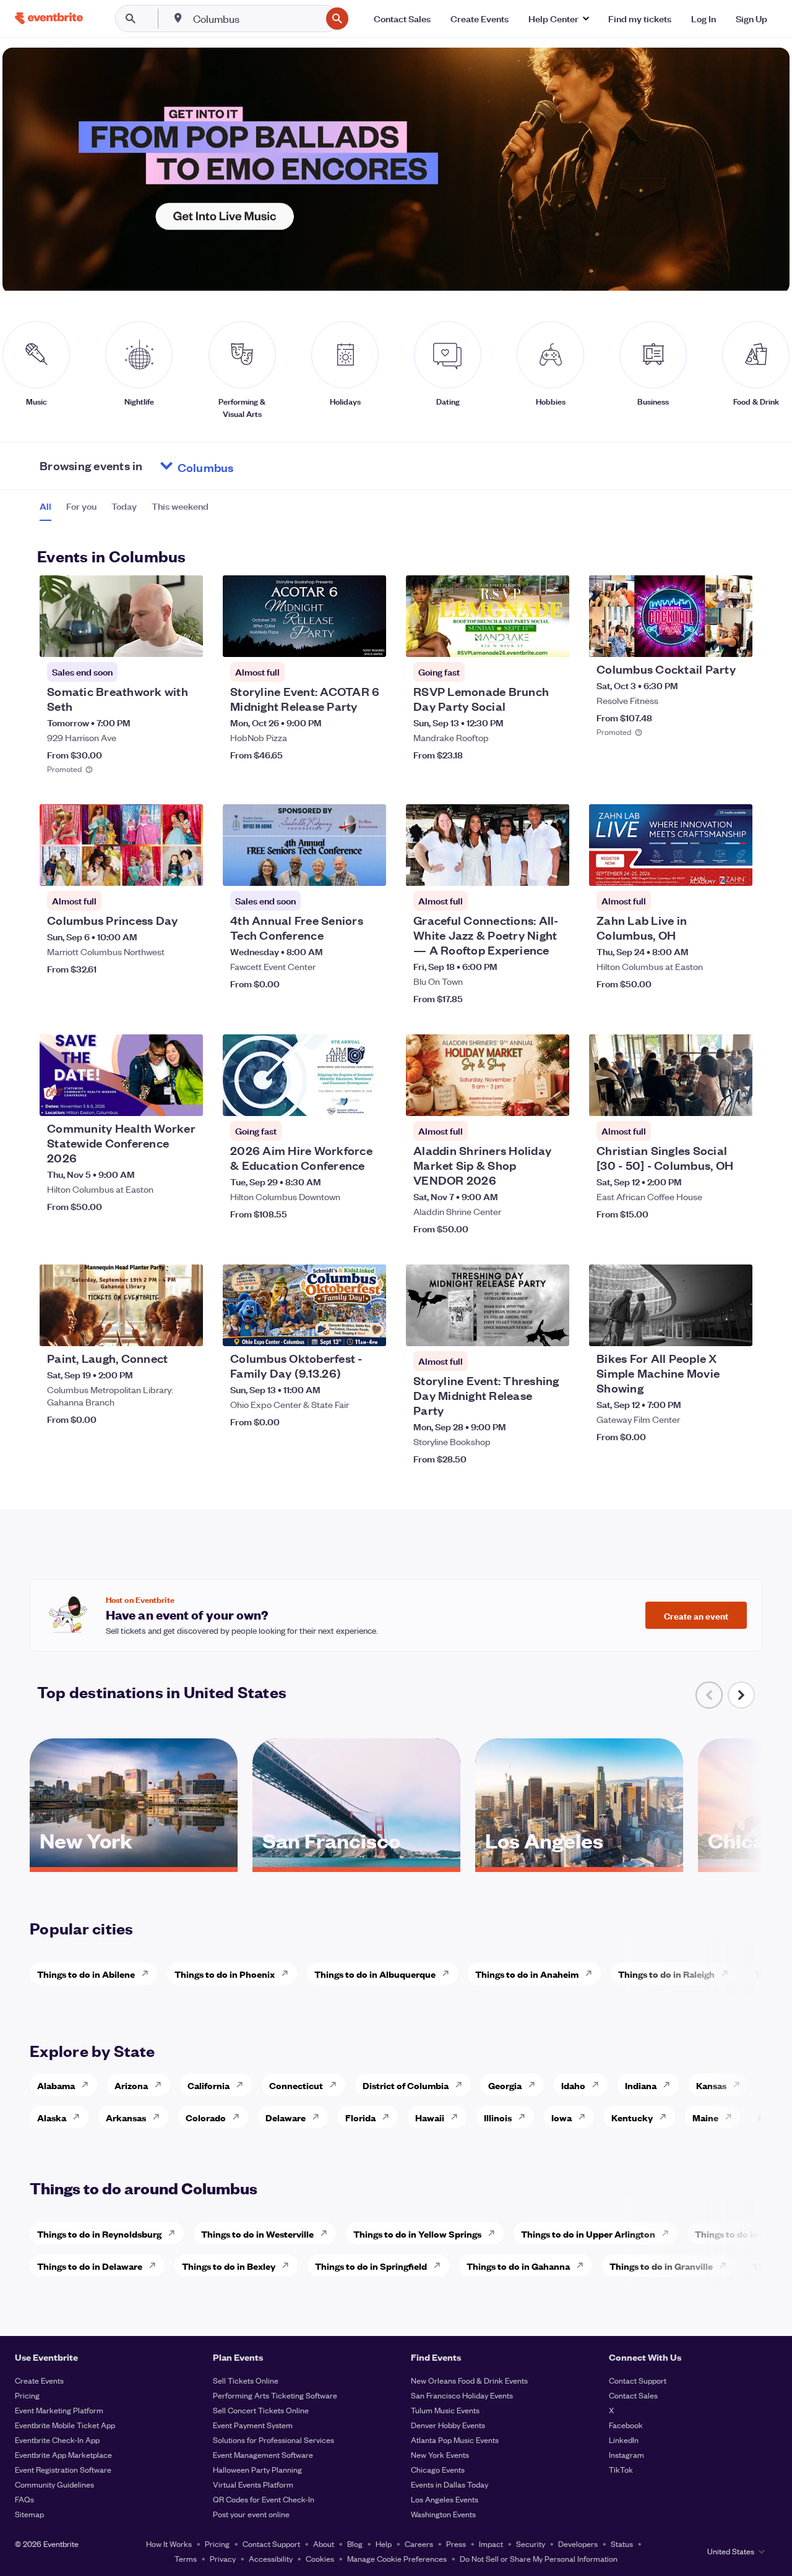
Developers (578, 2544)
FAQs (24, 2499)
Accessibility (271, 2558)
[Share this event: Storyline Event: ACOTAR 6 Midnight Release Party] (369, 640)
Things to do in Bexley (229, 2266)
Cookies (320, 2558)
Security (531, 2544)
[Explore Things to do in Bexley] (289, 2265)
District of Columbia (406, 2085)
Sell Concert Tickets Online (261, 2410)
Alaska (52, 2117)
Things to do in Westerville (257, 2234)
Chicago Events (438, 2469)
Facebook (626, 2425)
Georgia (505, 2085)
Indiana (641, 2085)
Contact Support (638, 2380)
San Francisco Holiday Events (462, 2395)
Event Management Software (263, 2454)
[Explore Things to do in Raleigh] (728, 1973)
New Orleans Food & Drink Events (469, 2380)
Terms (186, 2558)
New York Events (440, 2454)
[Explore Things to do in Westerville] (327, 2233)
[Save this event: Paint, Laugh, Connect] (156, 1329)
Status (622, 2544)
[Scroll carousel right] (741, 1695)
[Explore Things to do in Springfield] (441, 2265)
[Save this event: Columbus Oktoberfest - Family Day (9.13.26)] (339, 1329)
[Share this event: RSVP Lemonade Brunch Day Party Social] (552, 640)
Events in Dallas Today (450, 2484)
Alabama (56, 2085)
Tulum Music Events (445, 2410)
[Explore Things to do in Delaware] (156, 2265)
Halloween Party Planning (257, 2469)
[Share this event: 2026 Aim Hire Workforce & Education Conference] (369, 1099)
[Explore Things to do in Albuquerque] (449, 1973)
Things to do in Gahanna (518, 2266)
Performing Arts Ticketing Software (275, 2395)
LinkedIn (624, 2440)
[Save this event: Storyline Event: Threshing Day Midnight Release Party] (522, 1329)
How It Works (169, 2544)
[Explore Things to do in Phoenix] (288, 1973)
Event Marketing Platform (59, 2410)
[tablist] (124, 510)
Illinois (498, 2117)
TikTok (621, 2469)
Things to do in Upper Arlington (588, 2234)
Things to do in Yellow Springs (417, 2234)
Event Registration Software (63, 2469)
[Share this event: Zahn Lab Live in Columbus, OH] (735, 869)
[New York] (134, 1863)
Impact (491, 2544)
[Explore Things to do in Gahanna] (583, 2265)
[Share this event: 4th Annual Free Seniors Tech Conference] (369, 869)
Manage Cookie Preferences (397, 2558)
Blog (355, 2544)
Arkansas (126, 2117)
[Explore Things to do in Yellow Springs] (495, 2233)
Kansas (711, 2085)
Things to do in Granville (661, 2266)
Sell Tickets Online (246, 2380)
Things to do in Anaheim (527, 1974)
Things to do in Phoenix (225, 1974)
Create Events (39, 2380)
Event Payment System (253, 2425)
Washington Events (443, 2514)
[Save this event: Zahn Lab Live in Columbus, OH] (705, 869)
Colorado (206, 2117)
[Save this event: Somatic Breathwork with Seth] (156, 640)
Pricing (27, 2395)
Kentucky (632, 2117)
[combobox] (256, 19)
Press (456, 2544)
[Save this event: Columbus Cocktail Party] (705, 640)
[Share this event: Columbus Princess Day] (186, 869)
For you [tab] (81, 506)
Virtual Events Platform (253, 2484)
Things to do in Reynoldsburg (99, 2234)
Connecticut (296, 2085)
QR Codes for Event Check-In (264, 2499)
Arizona (131, 2085)
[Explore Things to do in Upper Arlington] (669, 2233)
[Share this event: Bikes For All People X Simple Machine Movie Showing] (735, 1329)
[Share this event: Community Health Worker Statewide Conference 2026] (186, 1099)
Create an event (696, 1615)
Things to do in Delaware (90, 2266)
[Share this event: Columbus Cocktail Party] (735, 640)
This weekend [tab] (180, 506)
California (209, 2085)
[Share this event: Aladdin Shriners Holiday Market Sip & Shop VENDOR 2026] (552, 1099)
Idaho (573, 2085)
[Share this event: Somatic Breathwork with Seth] (186, 640)
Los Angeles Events (445, 2499)
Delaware (286, 2117)
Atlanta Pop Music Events (455, 2440)
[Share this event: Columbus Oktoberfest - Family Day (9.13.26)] (369, 1329)
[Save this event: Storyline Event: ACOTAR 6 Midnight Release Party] (339, 640)
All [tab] (45, 506)
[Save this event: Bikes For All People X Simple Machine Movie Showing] (705, 1329)
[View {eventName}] (121, 616)
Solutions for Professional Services (273, 2440)
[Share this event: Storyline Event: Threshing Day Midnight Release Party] (552, 1329)
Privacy (223, 2558)
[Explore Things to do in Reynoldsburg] (175, 2233)
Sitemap (29, 2514)
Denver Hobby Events (448, 2425)
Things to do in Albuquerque (375, 1974)
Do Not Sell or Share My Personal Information (539, 2558)
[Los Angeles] (579, 1863)
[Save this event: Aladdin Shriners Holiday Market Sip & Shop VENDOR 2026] (522, 1099)
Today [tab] (124, 506)
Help (384, 2544)
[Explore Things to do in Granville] (726, 2265)
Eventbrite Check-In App (57, 2440)
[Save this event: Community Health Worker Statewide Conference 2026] (156, 1099)
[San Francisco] (356, 1863)
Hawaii (430, 2117)
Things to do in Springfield (371, 2266)
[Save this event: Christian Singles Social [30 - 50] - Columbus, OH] (705, 1099)
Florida (360, 2117)
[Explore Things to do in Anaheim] (592, 1973)
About (324, 2544)
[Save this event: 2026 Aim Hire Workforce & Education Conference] (339, 1099)
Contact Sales (633, 2395)
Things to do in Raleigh (666, 1974)
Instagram (626, 2454)
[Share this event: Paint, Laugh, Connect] (186, 1329)
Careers (419, 2544)
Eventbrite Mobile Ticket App (65, 2425)
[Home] (49, 18)
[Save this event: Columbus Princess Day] (156, 869)
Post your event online (251, 2514)
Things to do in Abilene (86, 1974)
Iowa (562, 2117)
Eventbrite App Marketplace (63, 2454)
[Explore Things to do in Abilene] (148, 1973)
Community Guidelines (54, 2484)
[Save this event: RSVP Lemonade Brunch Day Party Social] (522, 640)
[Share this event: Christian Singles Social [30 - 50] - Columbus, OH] (735, 1099)
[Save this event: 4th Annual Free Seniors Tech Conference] (339, 869)
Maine (705, 2117)
